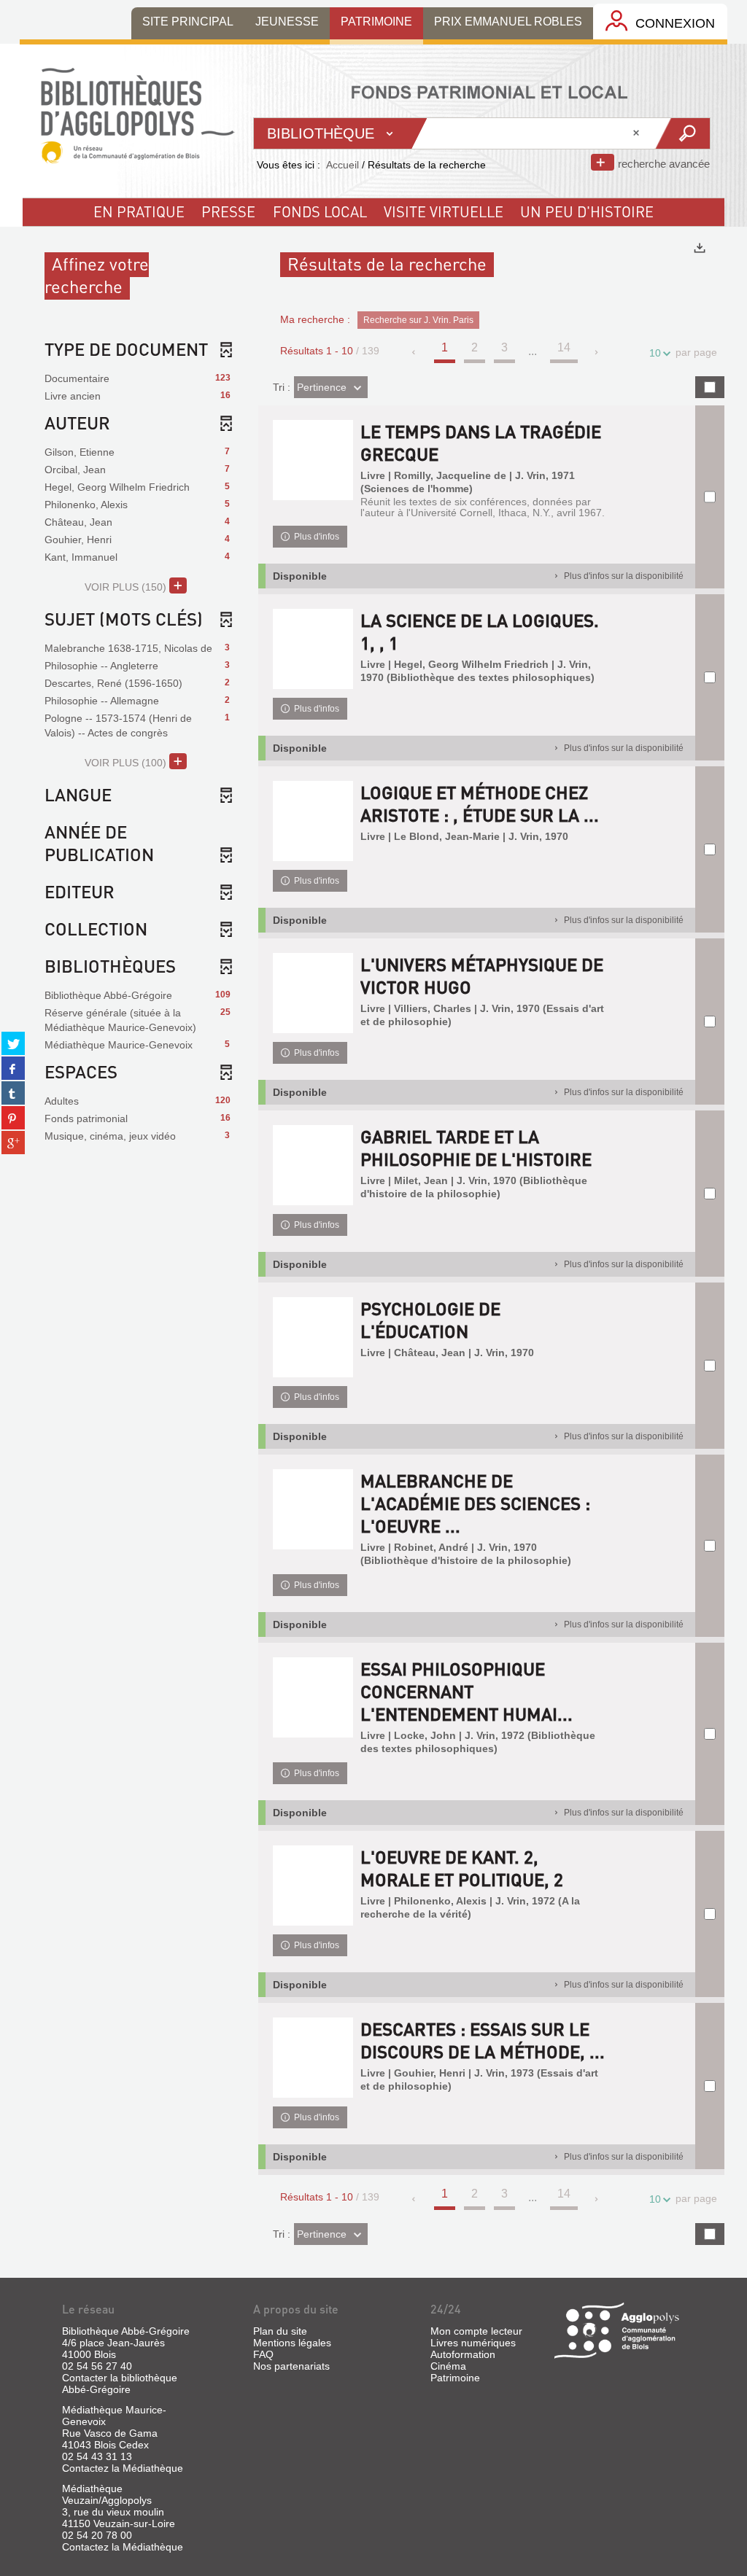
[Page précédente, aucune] (415, 352)
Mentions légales (292, 2343)
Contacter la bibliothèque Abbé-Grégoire (120, 2384)
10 (655, 353)
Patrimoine (455, 2378)
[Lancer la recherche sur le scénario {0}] (682, 133)
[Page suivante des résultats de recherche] (597, 352)
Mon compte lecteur (476, 2331)
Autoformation (463, 2354)
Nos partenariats (291, 2366)
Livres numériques (473, 2343)
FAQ (263, 2354)
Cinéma (448, 2366)
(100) (127, 763)
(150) (127, 587)
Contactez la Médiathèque (123, 2468)
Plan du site (280, 2331)
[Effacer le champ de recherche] (638, 133)
